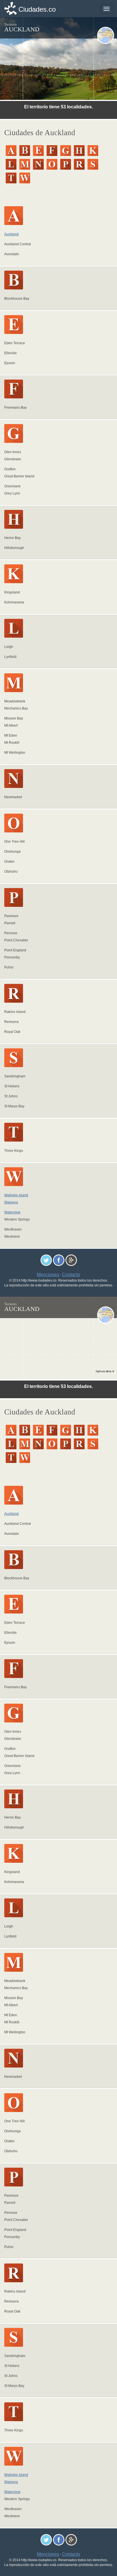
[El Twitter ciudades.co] (46, 1260)
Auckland (12, 234)
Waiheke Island (16, 1195)
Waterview (12, 1212)
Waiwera (11, 1202)
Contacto (71, 1275)
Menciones (48, 1275)
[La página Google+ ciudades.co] (71, 1260)
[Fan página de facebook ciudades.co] (59, 1260)
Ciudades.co (37, 9)
